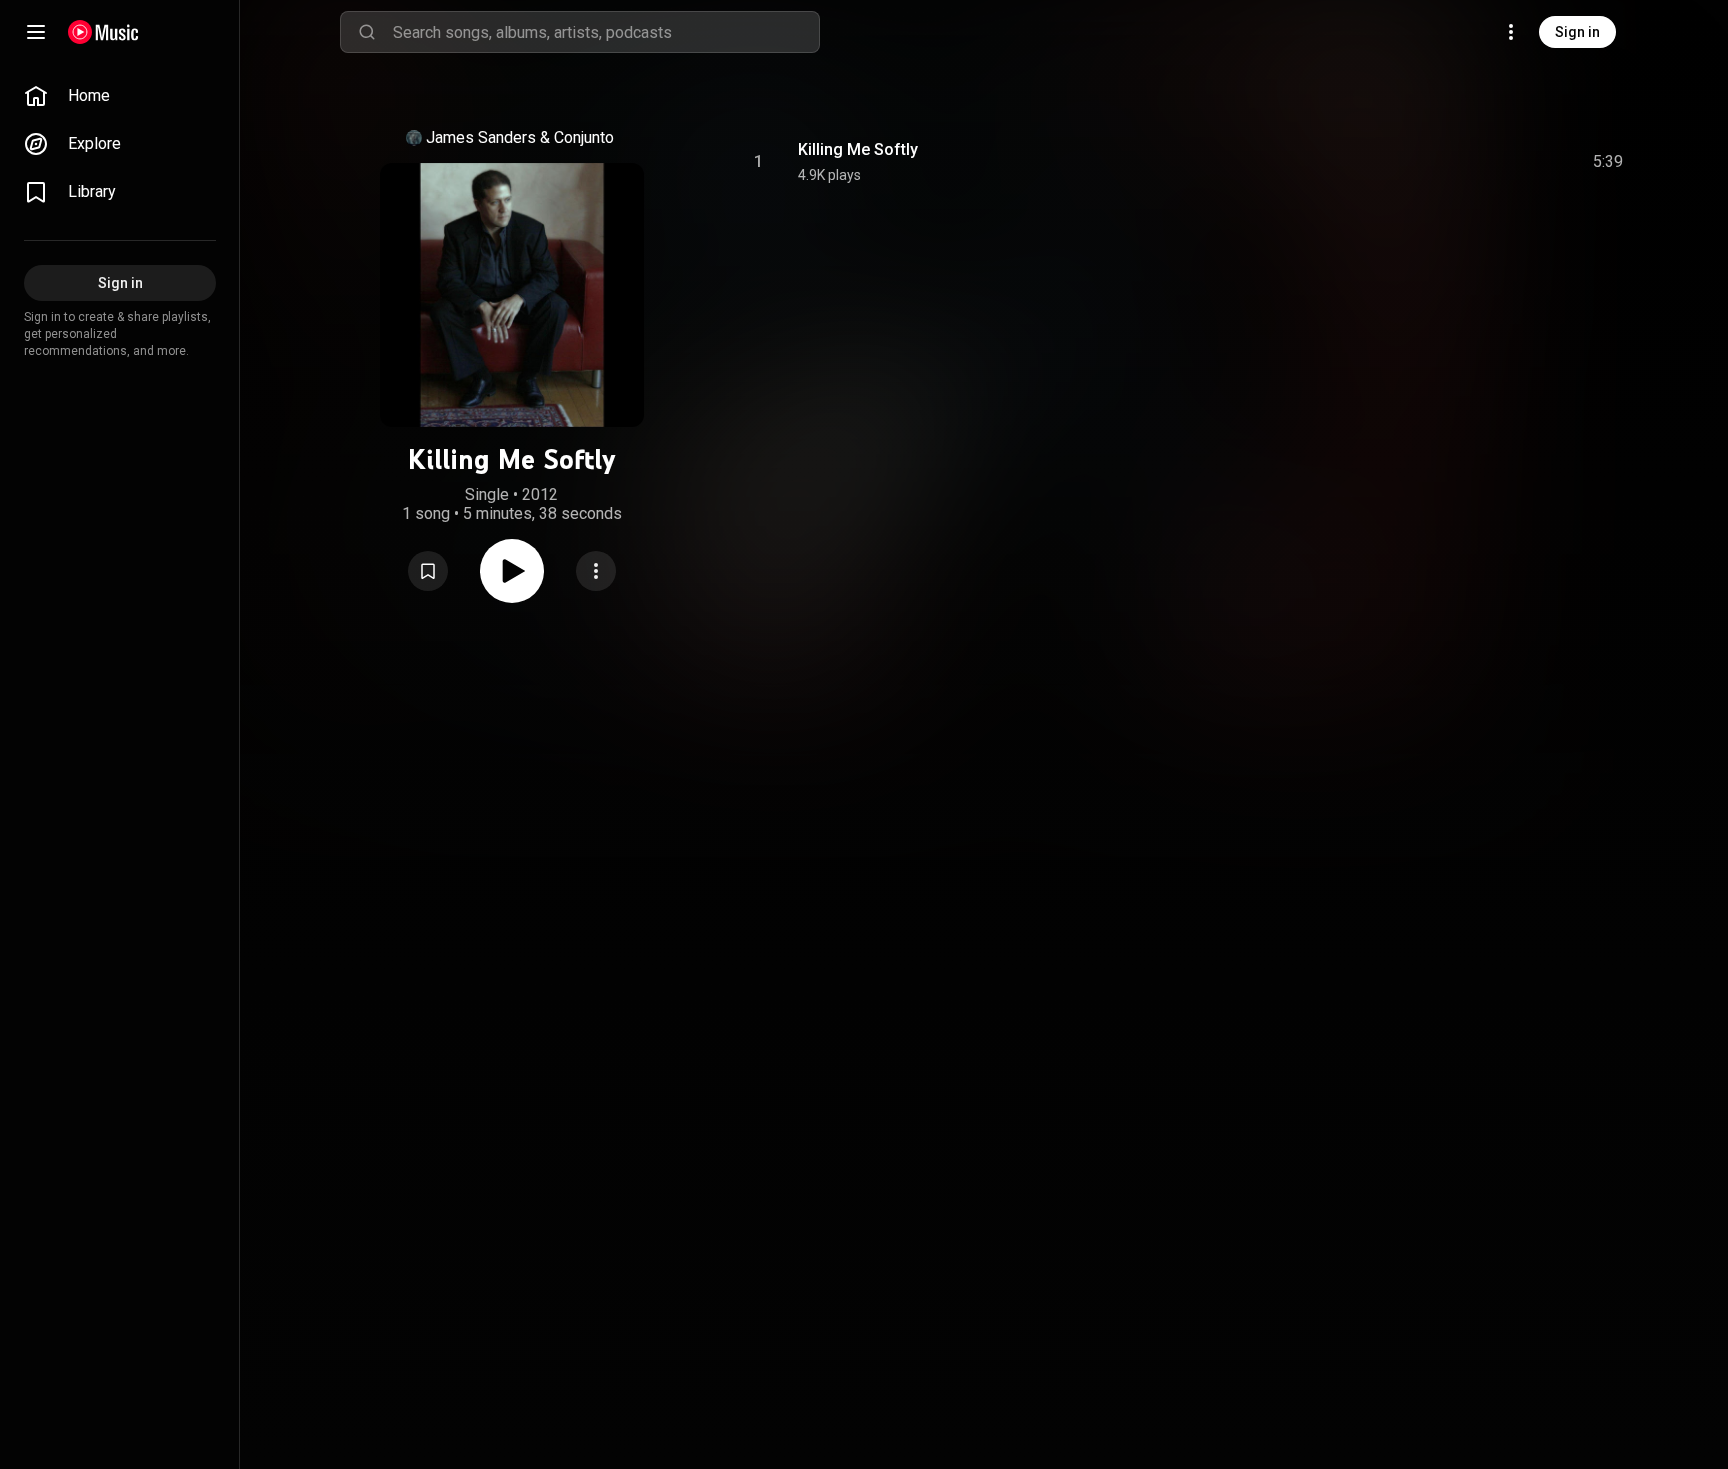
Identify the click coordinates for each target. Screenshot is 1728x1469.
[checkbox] (1609, 162)
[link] (120, 96)
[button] (428, 571)
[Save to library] (428, 571)
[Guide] (36, 32)
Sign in (1577, 32)
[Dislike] (1495, 162)
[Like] (1457, 162)
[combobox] (606, 32)
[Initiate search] (367, 32)
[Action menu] (596, 571)
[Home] (103, 32)
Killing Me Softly (858, 149)
